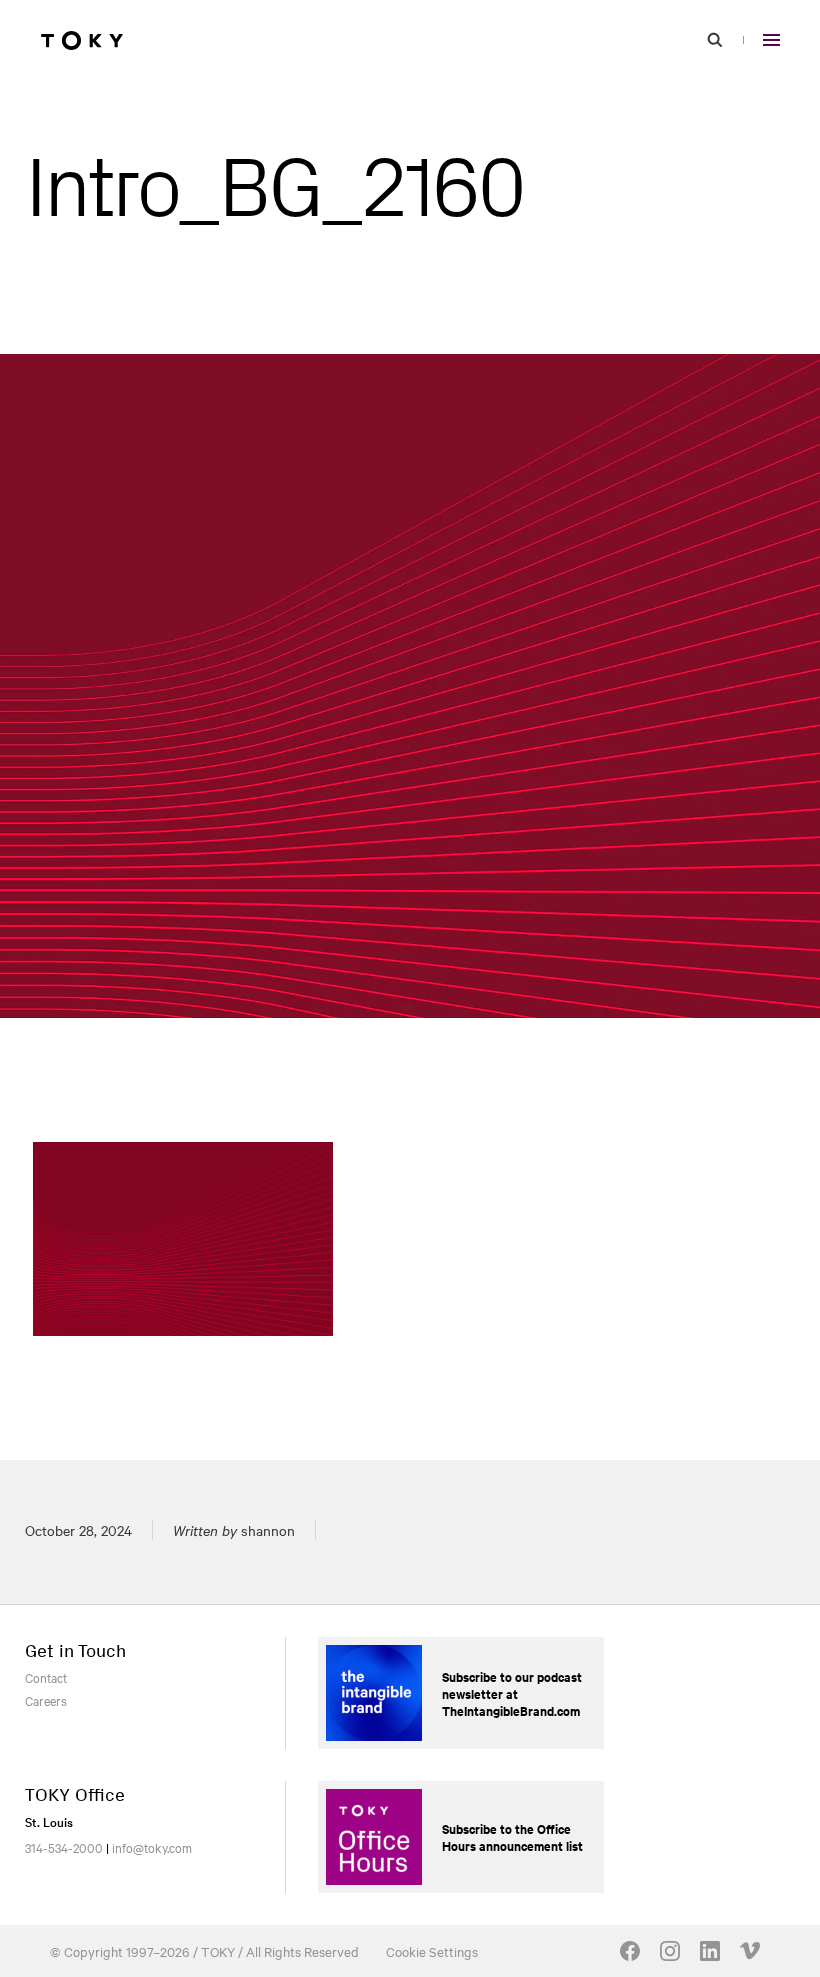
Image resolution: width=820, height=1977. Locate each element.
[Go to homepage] (82, 40)
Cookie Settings (432, 1951)
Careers (46, 1700)
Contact (46, 1677)
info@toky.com (152, 1847)
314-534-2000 (64, 1847)
